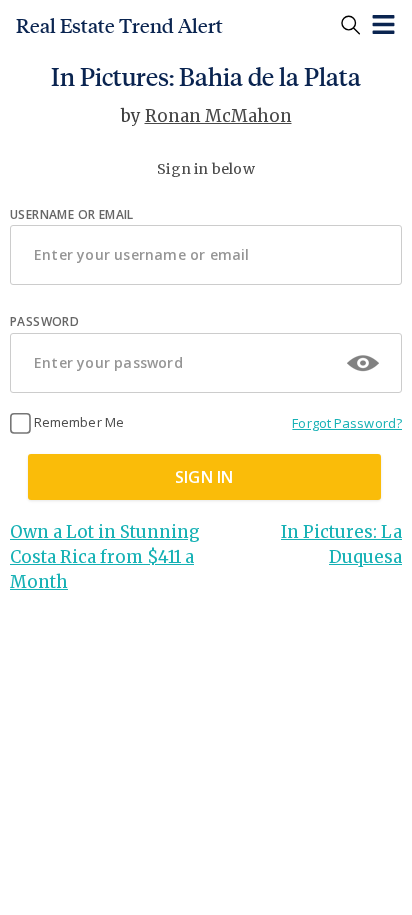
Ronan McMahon (218, 116)
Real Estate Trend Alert (119, 26)
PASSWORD (44, 321)
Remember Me (77, 422)
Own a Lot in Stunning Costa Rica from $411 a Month (105, 557)
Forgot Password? (347, 423)
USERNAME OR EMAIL (72, 214)
